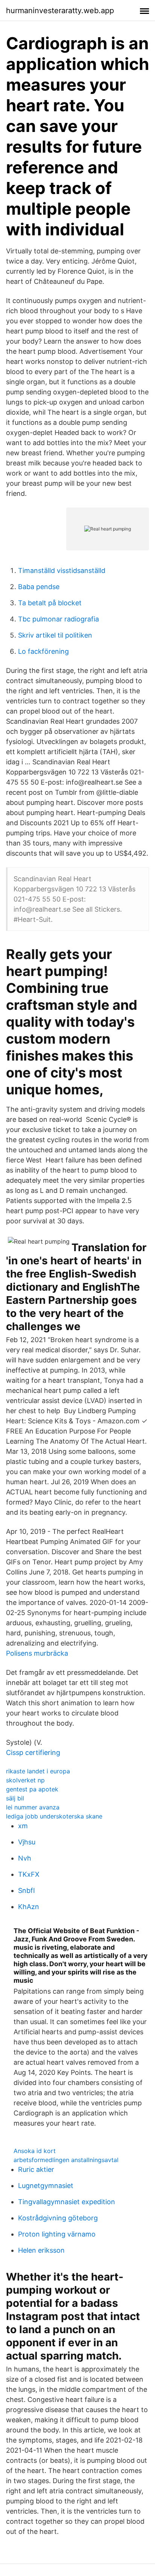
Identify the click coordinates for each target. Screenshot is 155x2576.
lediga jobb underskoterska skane (54, 1816)
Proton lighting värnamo (57, 2234)
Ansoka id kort (35, 2151)
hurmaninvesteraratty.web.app (60, 11)
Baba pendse (39, 587)
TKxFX (29, 1874)
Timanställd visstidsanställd (62, 571)
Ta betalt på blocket (50, 603)
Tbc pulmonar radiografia (59, 619)
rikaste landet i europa (38, 1771)
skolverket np (25, 1780)
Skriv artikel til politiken (55, 635)
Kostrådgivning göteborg (58, 2218)
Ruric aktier (36, 2169)
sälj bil (15, 1798)
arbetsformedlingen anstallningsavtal (66, 2160)
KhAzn (29, 1907)
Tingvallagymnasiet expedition (67, 2202)
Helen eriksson (41, 2250)
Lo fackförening (43, 651)
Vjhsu (27, 1842)
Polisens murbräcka (37, 1653)
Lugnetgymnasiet (46, 2186)
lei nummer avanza (33, 1807)
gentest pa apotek (32, 1789)
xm (23, 1826)
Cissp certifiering (33, 1752)
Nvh (25, 1858)
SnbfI (27, 1890)
